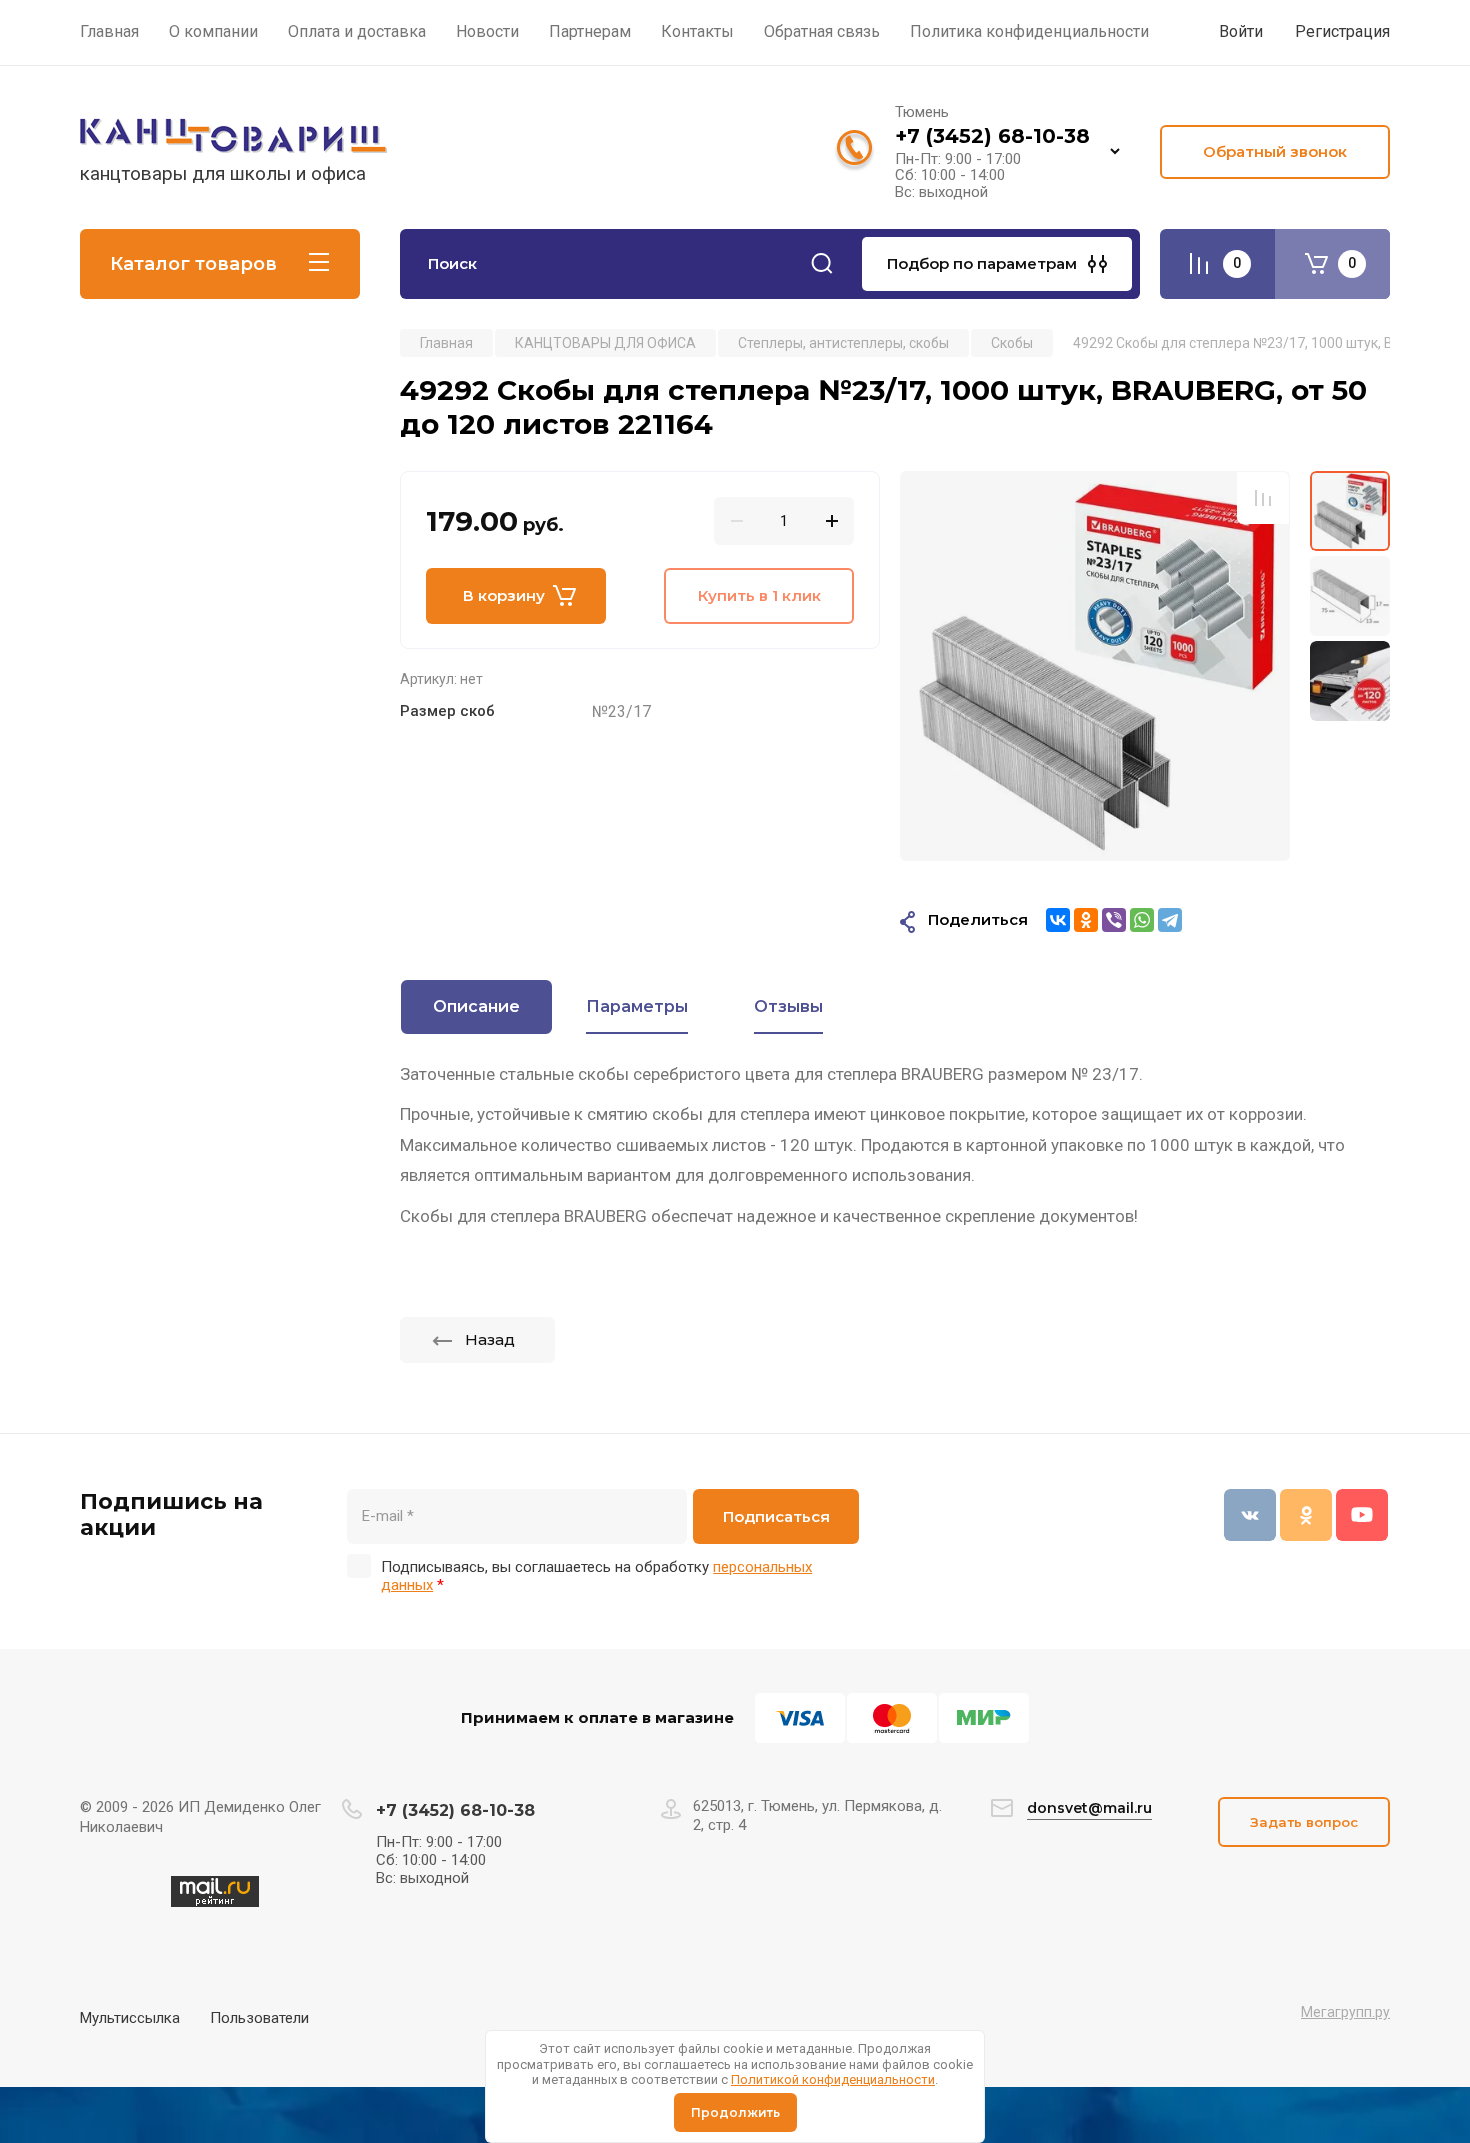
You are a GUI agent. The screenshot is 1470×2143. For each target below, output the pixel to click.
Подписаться (776, 1516)
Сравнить (1263, 498)
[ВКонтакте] (1058, 920)
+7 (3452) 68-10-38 (992, 136)
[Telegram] (1170, 920)
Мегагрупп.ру (1345, 2012)
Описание (476, 1006)
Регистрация (1342, 31)
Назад (490, 1339)
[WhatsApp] (1142, 920)
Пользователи (259, 2018)
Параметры (637, 1006)
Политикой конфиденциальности (833, 2079)
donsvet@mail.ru (1089, 1808)
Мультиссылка (130, 2018)
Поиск (822, 264)
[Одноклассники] (1086, 920)
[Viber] (1114, 920)
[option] (1095, 666)
